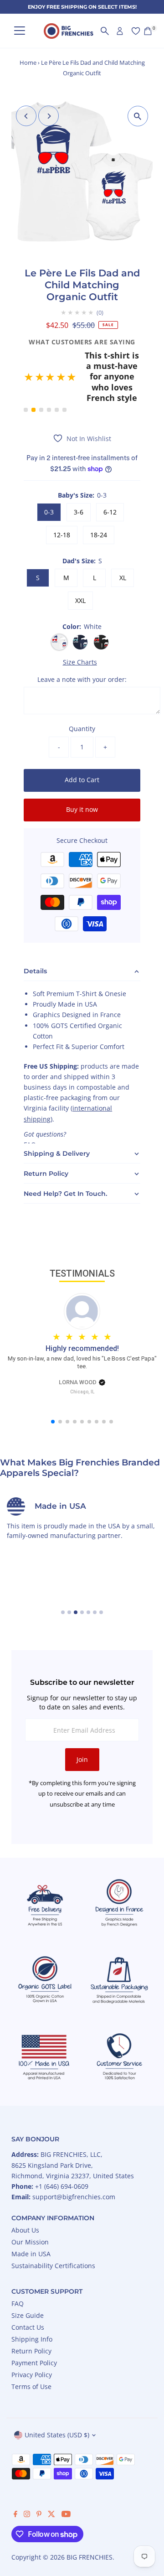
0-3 (49, 475)
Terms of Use (31, 2349)
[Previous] (26, 116)
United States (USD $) (57, 2397)
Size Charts (80, 625)
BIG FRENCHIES (90, 2520)
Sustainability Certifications (53, 2228)
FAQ (18, 2266)
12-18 (62, 497)
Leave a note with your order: (82, 642)
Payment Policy (34, 2325)
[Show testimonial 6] (64, 372)
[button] (82, 359)
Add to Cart (82, 743)
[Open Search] (105, 31)
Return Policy (31, 2314)
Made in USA (31, 2216)
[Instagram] (27, 2477)
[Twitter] (51, 2477)
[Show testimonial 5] (57, 372)
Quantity (82, 692)
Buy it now (82, 772)
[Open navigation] (20, 31)
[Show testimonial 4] (49, 372)
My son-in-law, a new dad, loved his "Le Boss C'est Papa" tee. (82, 1325)
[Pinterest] (39, 2477)
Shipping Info (32, 2302)
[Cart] (148, 31)
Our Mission (30, 2205)
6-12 (110, 475)
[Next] (49, 116)
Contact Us (28, 2290)
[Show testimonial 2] (33, 372)
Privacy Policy (32, 2337)
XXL (80, 563)
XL (123, 540)
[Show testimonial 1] (26, 372)
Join (82, 1722)
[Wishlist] (136, 31)
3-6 (79, 475)
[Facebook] (15, 2477)
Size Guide (28, 2278)
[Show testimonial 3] (41, 372)
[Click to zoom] (138, 116)
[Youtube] (66, 2477)
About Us (25, 2193)
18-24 (99, 497)
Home (28, 62)
